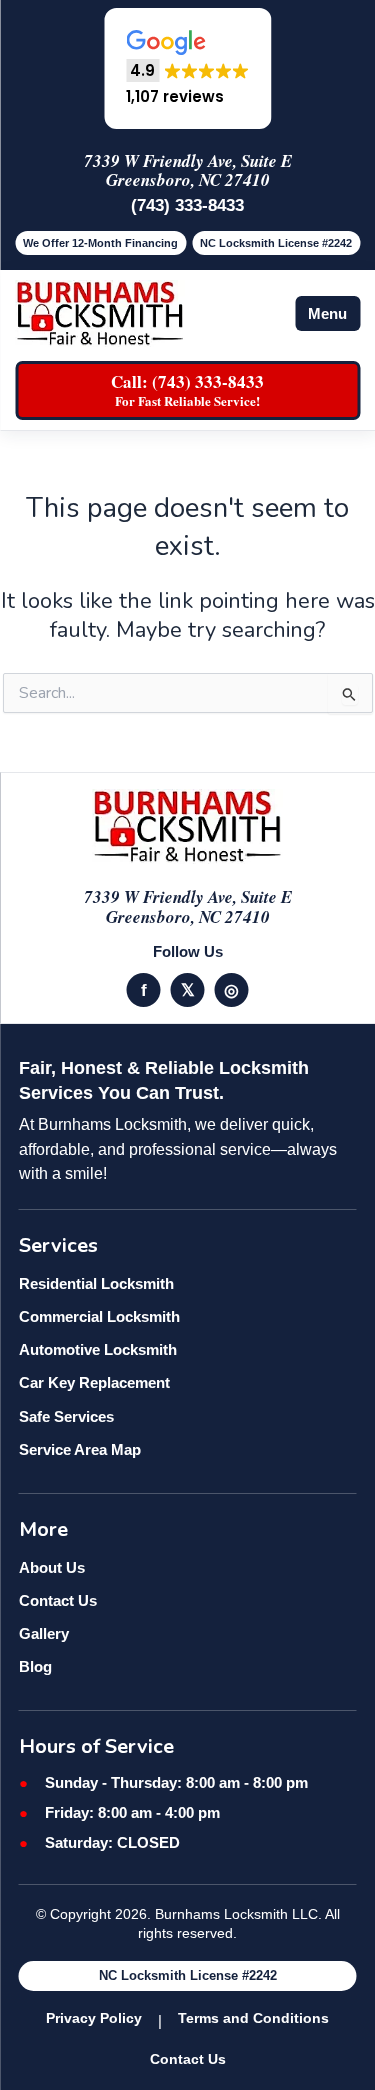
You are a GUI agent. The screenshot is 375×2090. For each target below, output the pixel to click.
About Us (52, 1567)
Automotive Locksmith (98, 1349)
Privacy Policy (94, 2018)
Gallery (44, 1633)
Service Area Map (80, 1449)
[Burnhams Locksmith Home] (100, 313)
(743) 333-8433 (187, 205)
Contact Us (58, 1600)
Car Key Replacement (94, 1382)
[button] (187, 68)
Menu (327, 313)
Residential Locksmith (96, 1283)
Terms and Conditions (253, 2018)
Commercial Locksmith (99, 1316)
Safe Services (66, 1416)
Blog (35, 1666)
